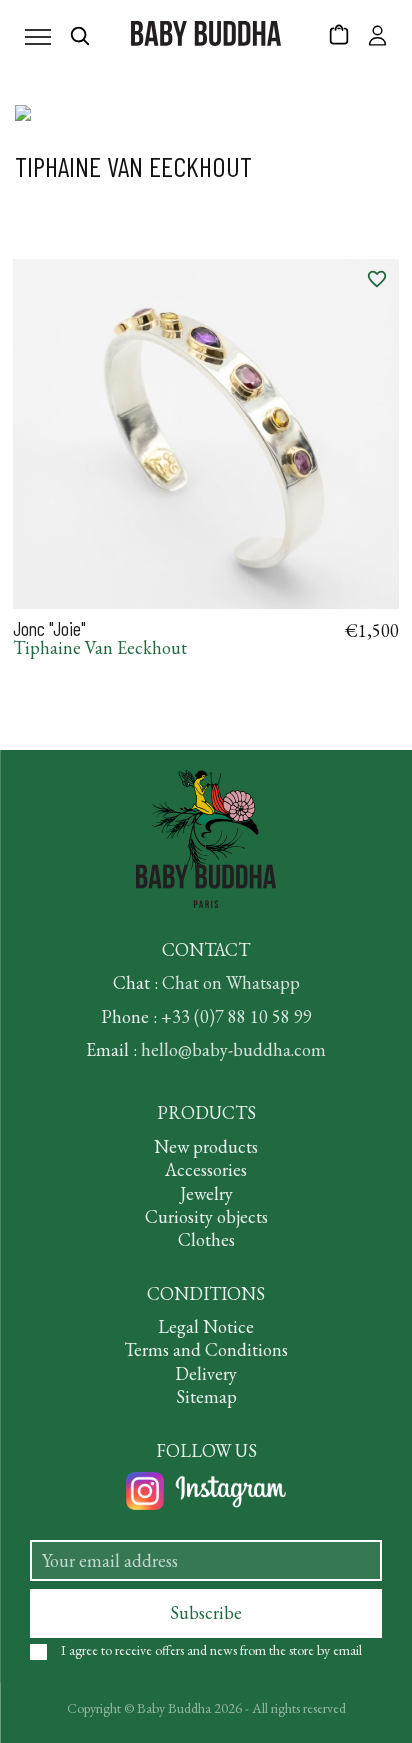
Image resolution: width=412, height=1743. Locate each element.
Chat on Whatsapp (231, 982)
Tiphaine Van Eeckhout (100, 648)
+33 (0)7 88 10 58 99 (236, 1016)
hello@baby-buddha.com (233, 1049)
